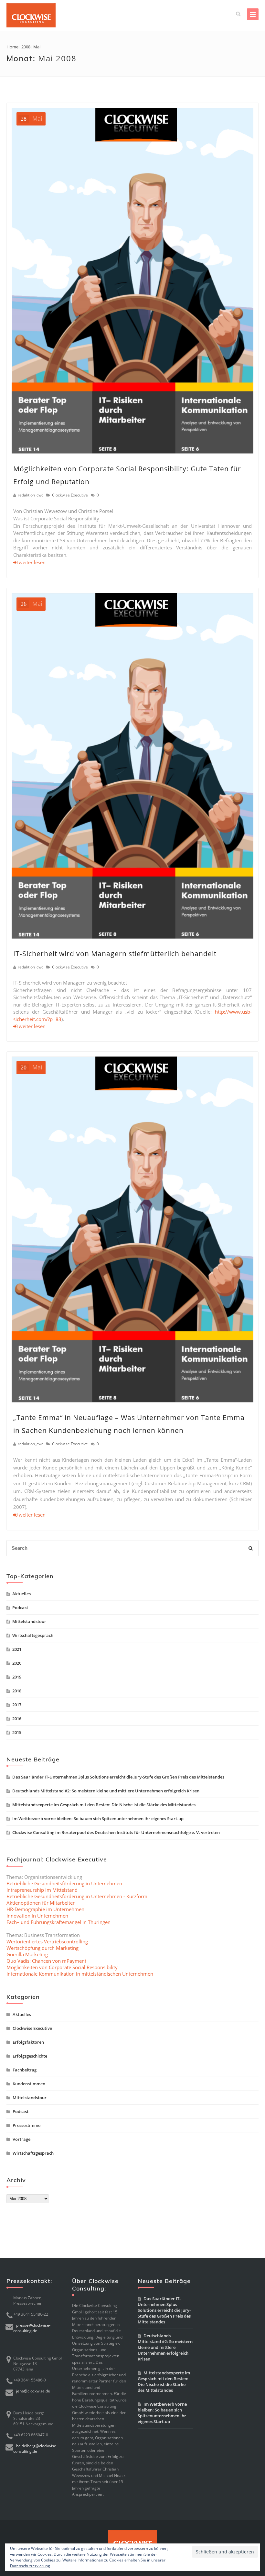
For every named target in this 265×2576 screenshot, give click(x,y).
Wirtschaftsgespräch (33, 1635)
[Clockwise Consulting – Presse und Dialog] (31, 15)
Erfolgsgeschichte (30, 2056)
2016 (17, 1719)
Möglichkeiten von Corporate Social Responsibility (62, 1967)
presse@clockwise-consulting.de (32, 2328)
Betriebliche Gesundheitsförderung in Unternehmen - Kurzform (77, 1896)
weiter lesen (32, 562)
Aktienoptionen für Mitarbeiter (41, 1903)
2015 (17, 1732)
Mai (32, 118)
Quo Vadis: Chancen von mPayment (46, 1961)
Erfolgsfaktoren (28, 2042)
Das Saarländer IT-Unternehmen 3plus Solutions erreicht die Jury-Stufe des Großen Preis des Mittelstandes (118, 1777)
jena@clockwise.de (33, 2391)
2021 (17, 1649)
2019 (17, 1677)
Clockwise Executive (70, 495)
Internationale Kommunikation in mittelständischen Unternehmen (80, 1974)
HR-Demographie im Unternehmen (45, 1909)
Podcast (20, 1608)
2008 (26, 47)
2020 (17, 1663)
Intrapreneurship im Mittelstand (42, 1890)
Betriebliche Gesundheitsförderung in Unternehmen (64, 1883)
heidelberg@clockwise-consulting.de (35, 2449)
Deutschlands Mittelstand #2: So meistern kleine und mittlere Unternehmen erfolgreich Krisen (106, 1791)
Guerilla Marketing (27, 1954)
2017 (17, 1705)
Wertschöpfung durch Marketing (42, 1948)
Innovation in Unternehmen (37, 1916)
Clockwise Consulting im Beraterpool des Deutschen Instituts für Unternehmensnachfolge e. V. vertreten (116, 1832)
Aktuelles (21, 1594)
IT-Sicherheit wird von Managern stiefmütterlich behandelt (115, 954)
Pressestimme (26, 2125)
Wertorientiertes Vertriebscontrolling (47, 1941)
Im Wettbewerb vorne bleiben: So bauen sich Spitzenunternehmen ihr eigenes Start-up (98, 1819)
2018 (17, 1691)
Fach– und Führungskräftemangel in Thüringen (58, 1922)
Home (12, 47)
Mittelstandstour (29, 1621)
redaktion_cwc (31, 495)
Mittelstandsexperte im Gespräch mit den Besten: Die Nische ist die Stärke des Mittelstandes (104, 1805)
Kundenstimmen (29, 2084)
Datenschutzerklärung (30, 2566)
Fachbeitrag (25, 2070)
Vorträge (21, 2139)
